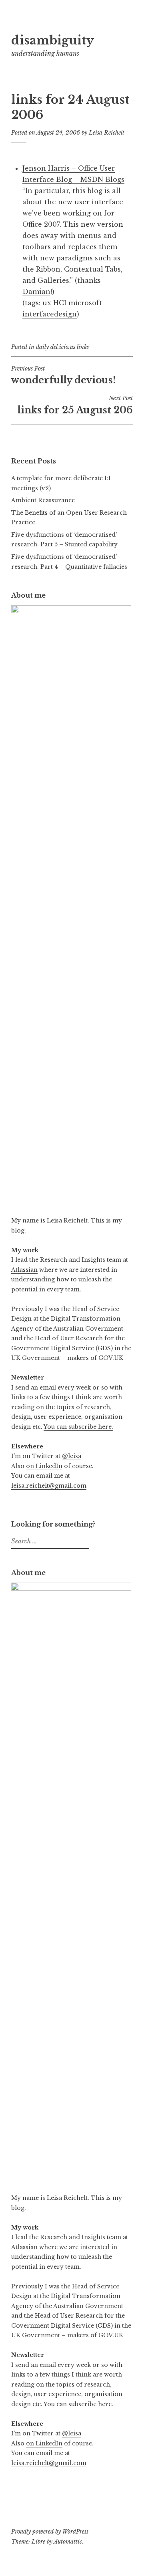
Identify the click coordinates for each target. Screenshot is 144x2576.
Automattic (68, 2542)
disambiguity (53, 40)
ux (47, 303)
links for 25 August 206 (75, 405)
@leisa (72, 1456)
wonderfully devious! (63, 375)
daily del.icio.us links (62, 347)
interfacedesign (50, 314)
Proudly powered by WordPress (50, 2532)
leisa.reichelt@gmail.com (49, 1486)
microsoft (85, 303)
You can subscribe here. (78, 1427)
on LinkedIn (44, 1466)
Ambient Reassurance (43, 500)
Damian (36, 292)
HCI (60, 303)
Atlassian (24, 1270)
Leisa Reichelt (107, 133)
